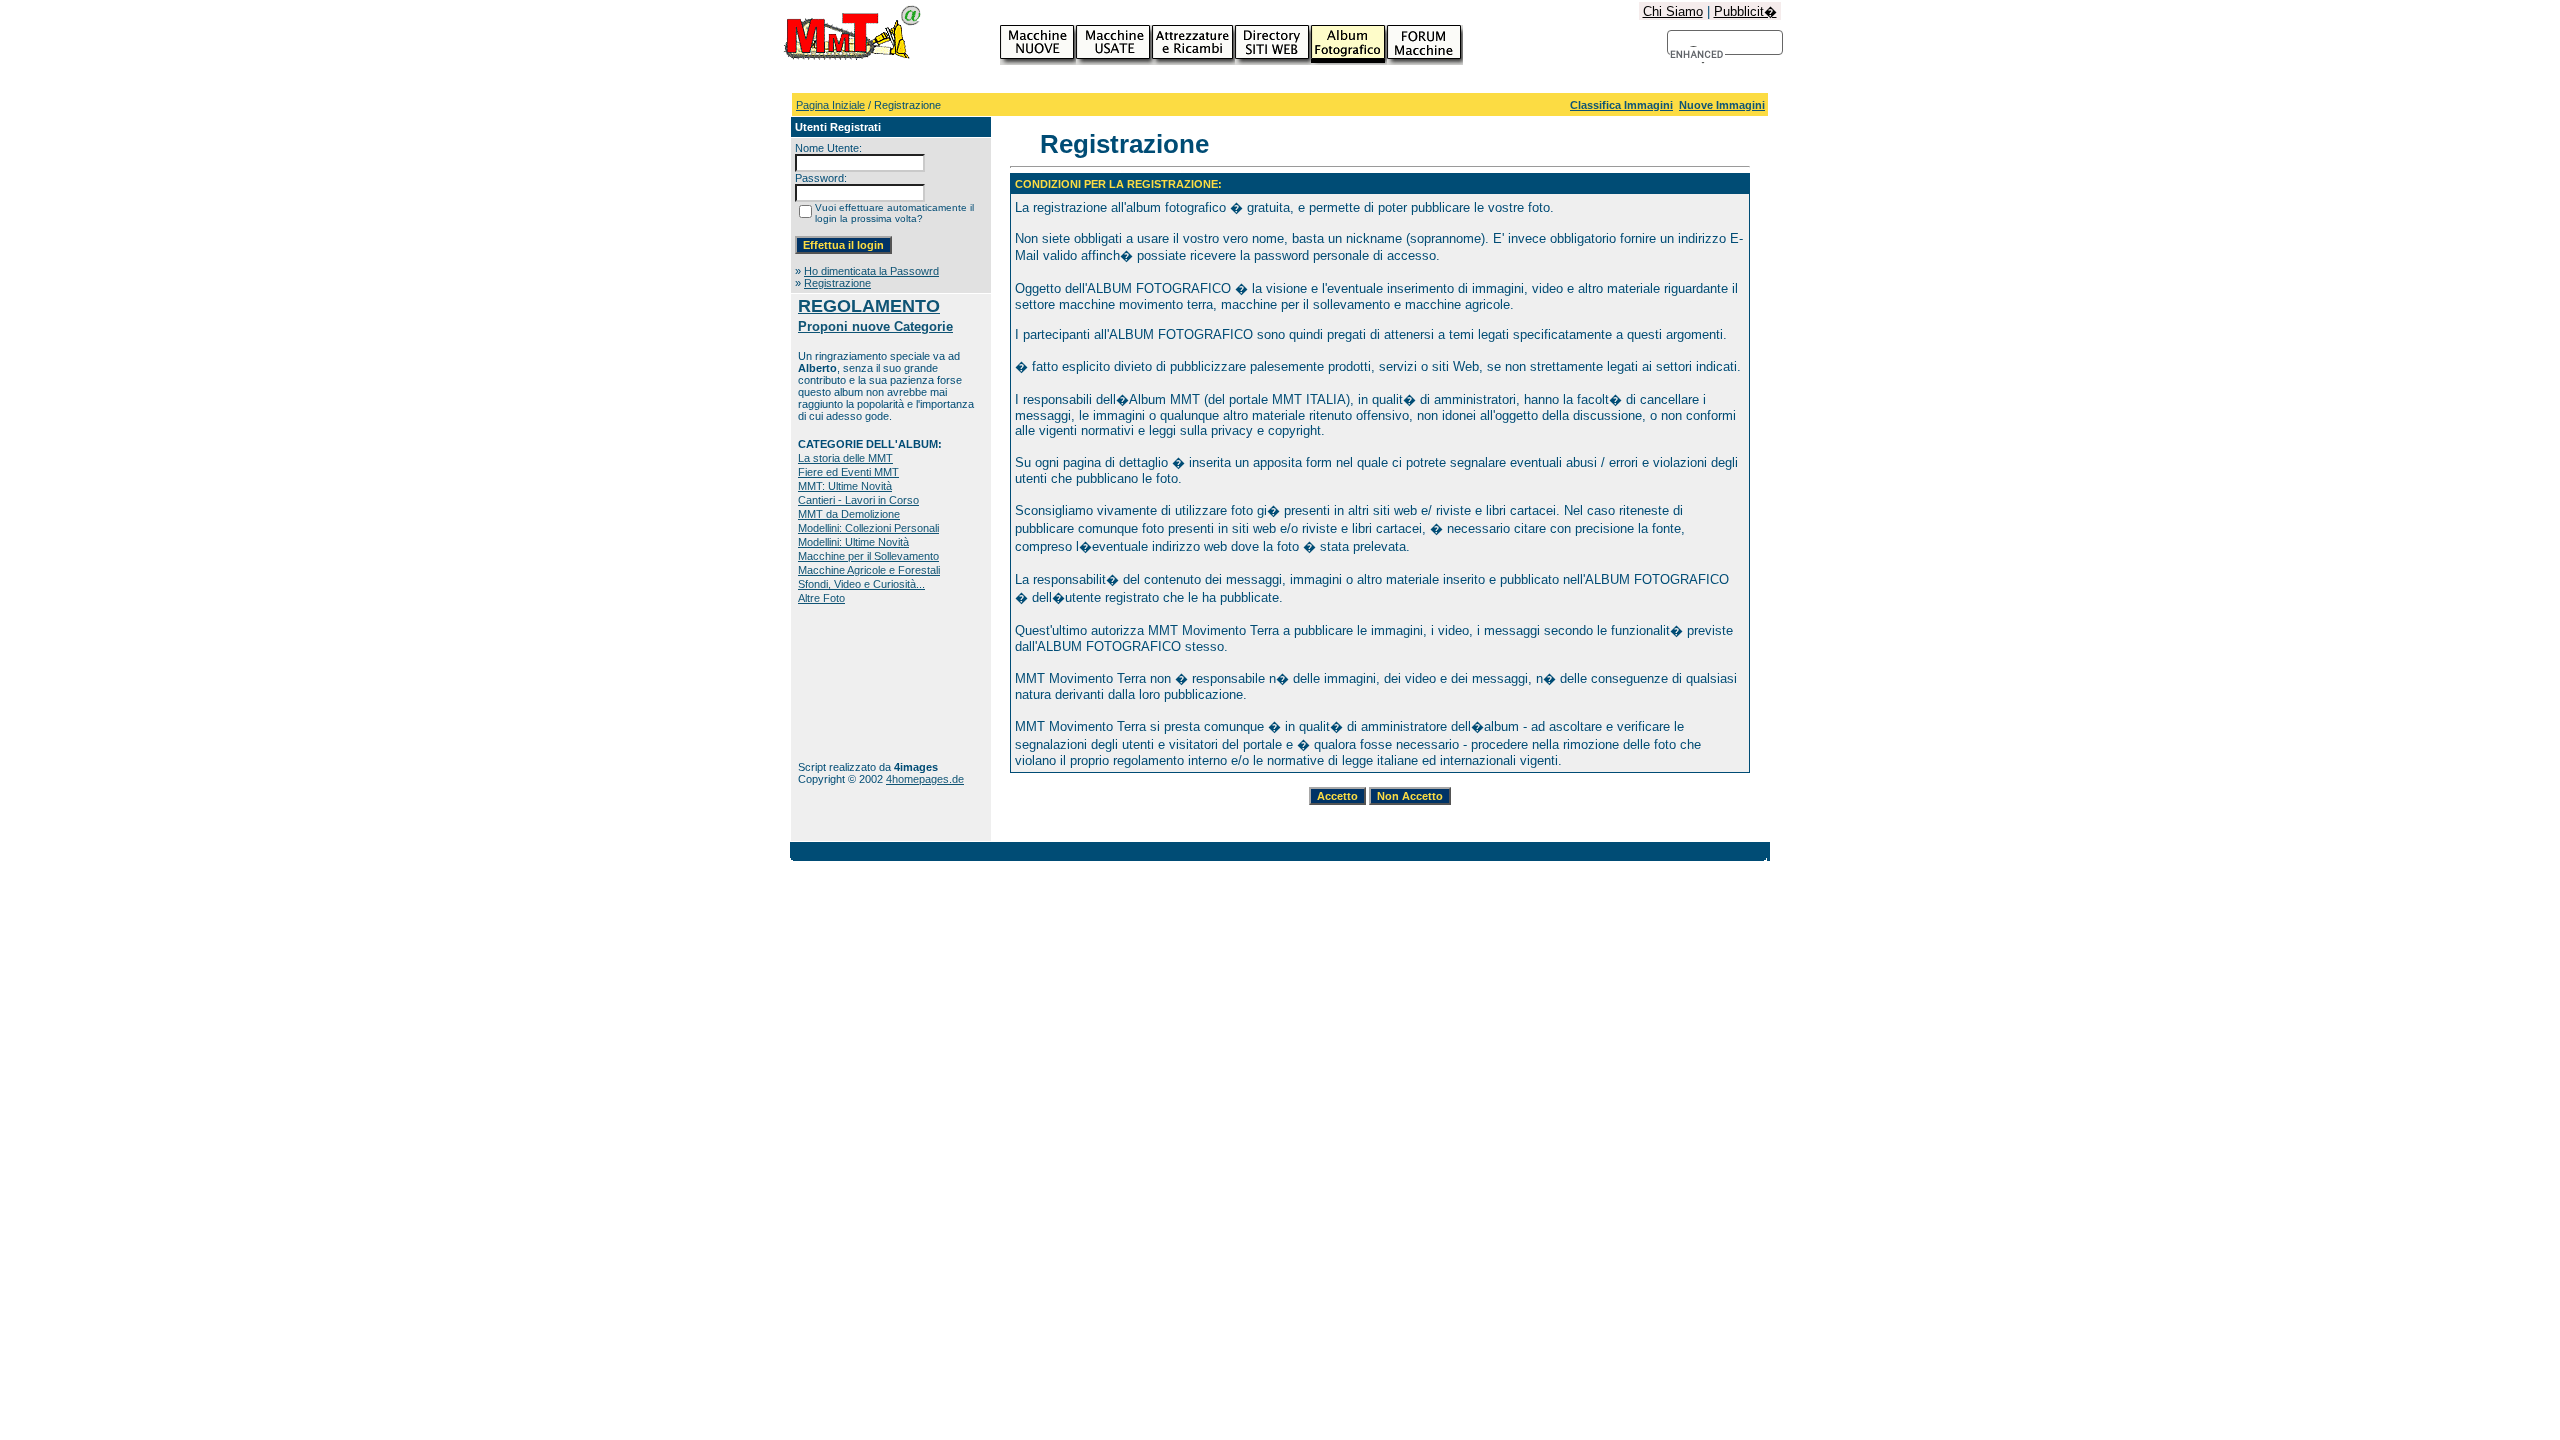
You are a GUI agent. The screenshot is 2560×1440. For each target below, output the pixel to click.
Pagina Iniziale (830, 105)
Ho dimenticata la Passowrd (871, 271)
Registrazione (837, 283)
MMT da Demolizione (849, 514)
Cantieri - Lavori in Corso (858, 500)
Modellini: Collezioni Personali (868, 528)
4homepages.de (925, 779)
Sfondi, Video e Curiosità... (861, 584)
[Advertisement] (860, 682)
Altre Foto (821, 598)
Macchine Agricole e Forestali (869, 570)
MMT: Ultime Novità (845, 486)
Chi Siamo (1673, 11)
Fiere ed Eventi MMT (848, 472)
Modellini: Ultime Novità (853, 542)
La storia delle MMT (845, 458)
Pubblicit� (1745, 11)
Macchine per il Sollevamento (868, 556)
